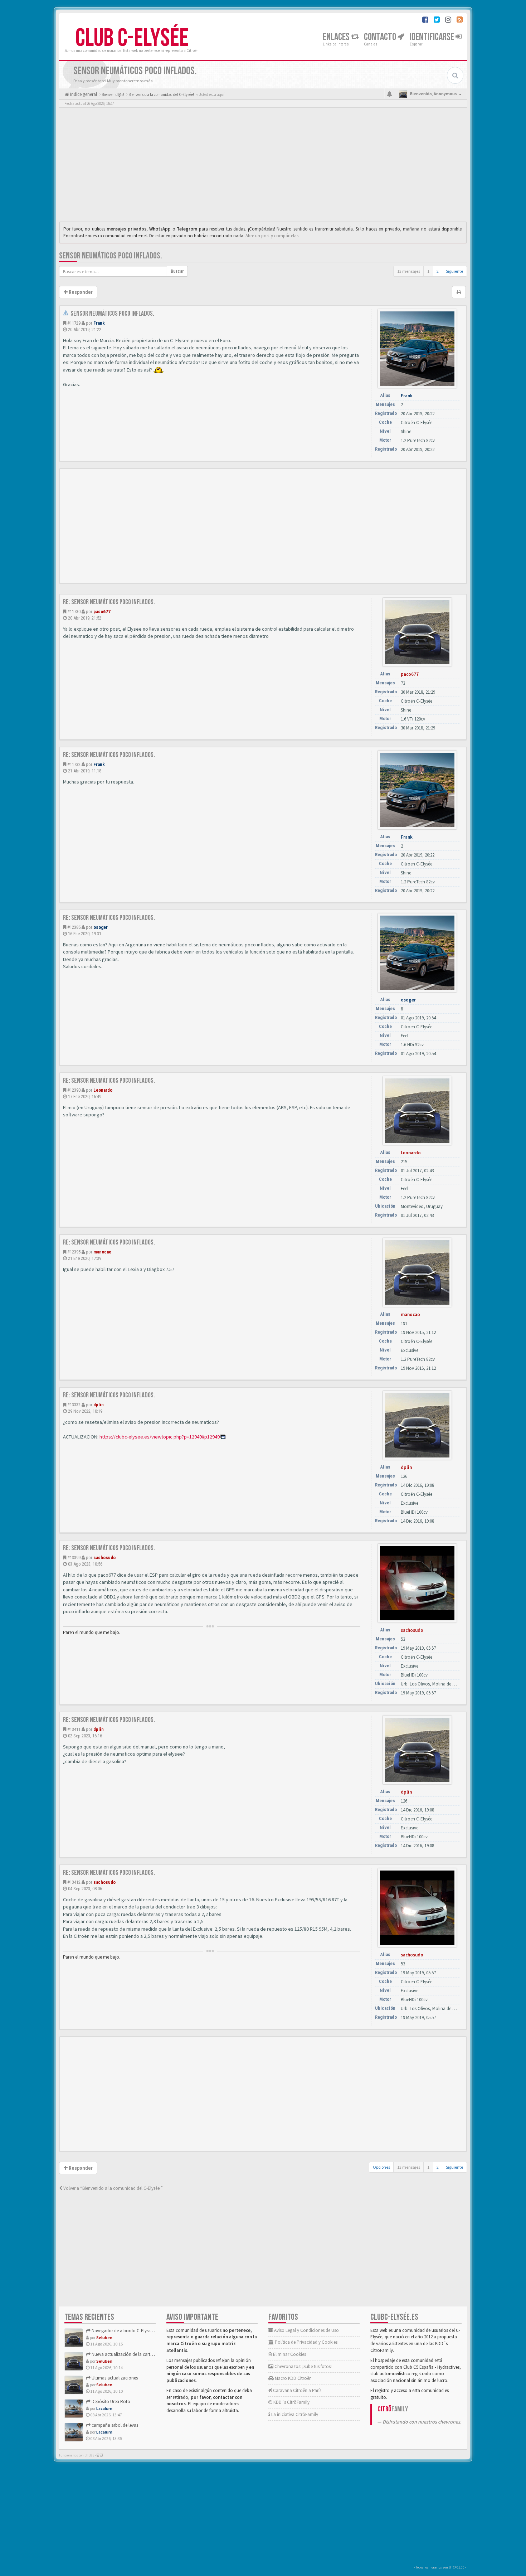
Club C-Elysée (132, 38)
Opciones (381, 2167)
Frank (99, 323)
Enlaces (337, 37)
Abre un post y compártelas (272, 236)
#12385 (74, 927)
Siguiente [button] (454, 271)
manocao (102, 1252)
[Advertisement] (263, 166)
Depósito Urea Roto (110, 2402)
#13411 (74, 1729)
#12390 (74, 1090)
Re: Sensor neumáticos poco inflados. (109, 602)
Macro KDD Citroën (293, 2378)
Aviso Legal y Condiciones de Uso (306, 2330)
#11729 (74, 323)
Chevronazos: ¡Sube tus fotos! (303, 2366)
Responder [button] (80, 292)
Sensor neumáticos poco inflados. (111, 256)
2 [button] (438, 271)
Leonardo (103, 1090)
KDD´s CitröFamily (291, 2402)
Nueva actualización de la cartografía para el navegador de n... (152, 2354)
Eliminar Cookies (289, 2354)
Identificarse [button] (433, 37)
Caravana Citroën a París (297, 2390)
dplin (99, 1405)
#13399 (74, 1558)
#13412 (74, 1882)
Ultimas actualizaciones (114, 2378)
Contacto (381, 37)
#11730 (74, 612)
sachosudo (104, 1558)
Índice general (83, 94)
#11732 (74, 764)
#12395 (74, 1252)
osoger (101, 927)
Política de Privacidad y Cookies (306, 2342)
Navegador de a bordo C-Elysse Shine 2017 (132, 2331)
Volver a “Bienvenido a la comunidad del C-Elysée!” (113, 2188)
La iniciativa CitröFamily (294, 2414)
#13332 (74, 1405)
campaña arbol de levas (114, 2425)
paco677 (102, 612)
